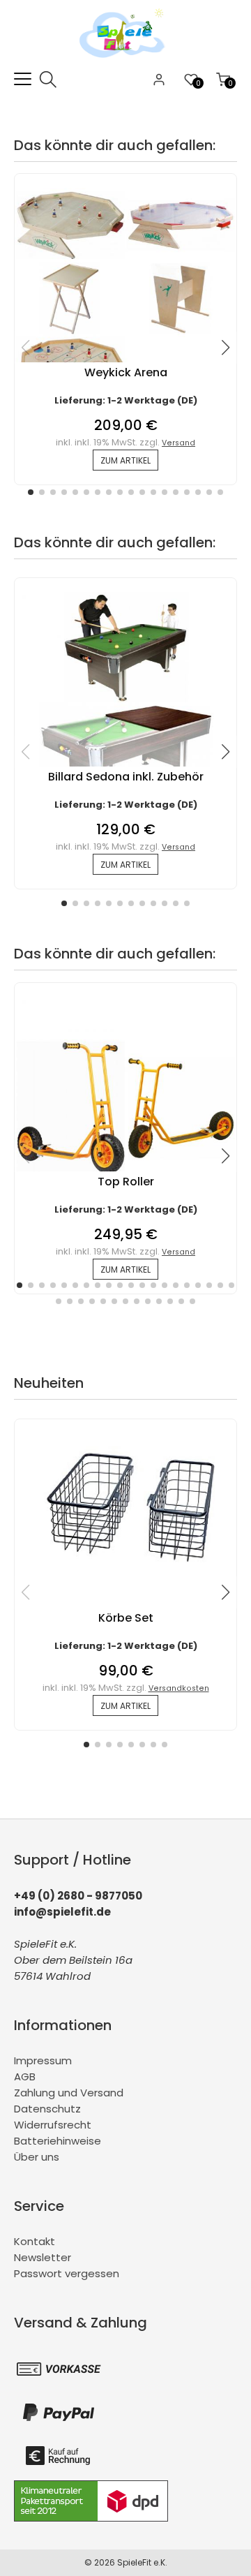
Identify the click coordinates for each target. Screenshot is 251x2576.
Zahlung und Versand (69, 2093)
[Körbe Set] (125, 1577)
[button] (31, 492)
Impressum (43, 2060)
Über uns (37, 2157)
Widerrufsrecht (53, 2125)
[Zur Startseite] (125, 62)
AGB (25, 2077)
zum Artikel (125, 460)
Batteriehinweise (58, 2141)
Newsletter (43, 2257)
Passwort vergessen (67, 2273)
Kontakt (35, 2241)
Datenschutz (47, 2109)
